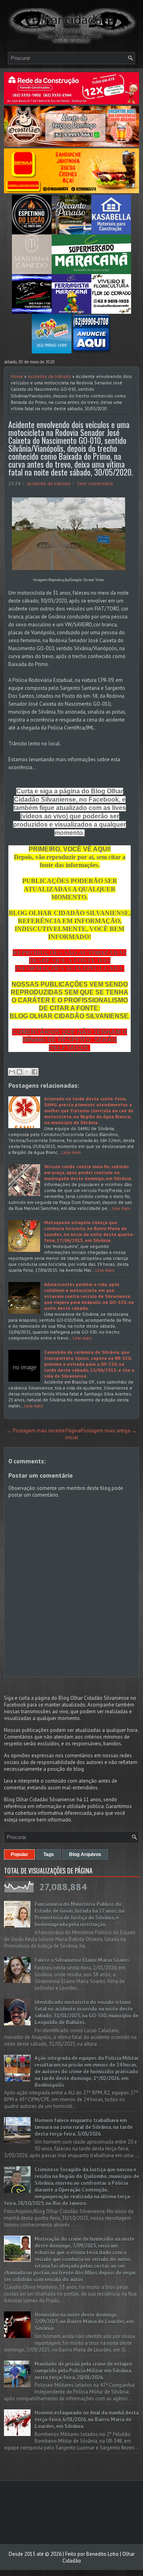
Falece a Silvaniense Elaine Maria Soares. (82, 1960)
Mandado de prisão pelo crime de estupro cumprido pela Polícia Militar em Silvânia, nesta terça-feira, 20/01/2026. (83, 2371)
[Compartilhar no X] (27, 1072)
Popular (19, 1854)
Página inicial (73, 1434)
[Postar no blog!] (19, 1072)
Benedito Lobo (102, 2554)
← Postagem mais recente (36, 1431)
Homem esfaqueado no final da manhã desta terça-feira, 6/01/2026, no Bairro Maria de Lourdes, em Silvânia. (87, 2420)
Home (17, 376)
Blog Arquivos (85, 1854)
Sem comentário (95, 483)
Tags (49, 1854)
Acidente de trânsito (49, 376)
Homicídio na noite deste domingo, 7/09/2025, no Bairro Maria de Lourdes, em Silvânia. (84, 2322)
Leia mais (71, 1152)
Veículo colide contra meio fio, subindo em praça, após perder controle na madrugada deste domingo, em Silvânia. (88, 1172)
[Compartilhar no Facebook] (35, 1072)
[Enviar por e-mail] (12, 1072)
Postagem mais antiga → (109, 1431)
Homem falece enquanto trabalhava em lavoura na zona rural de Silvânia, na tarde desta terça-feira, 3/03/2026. (84, 2127)
